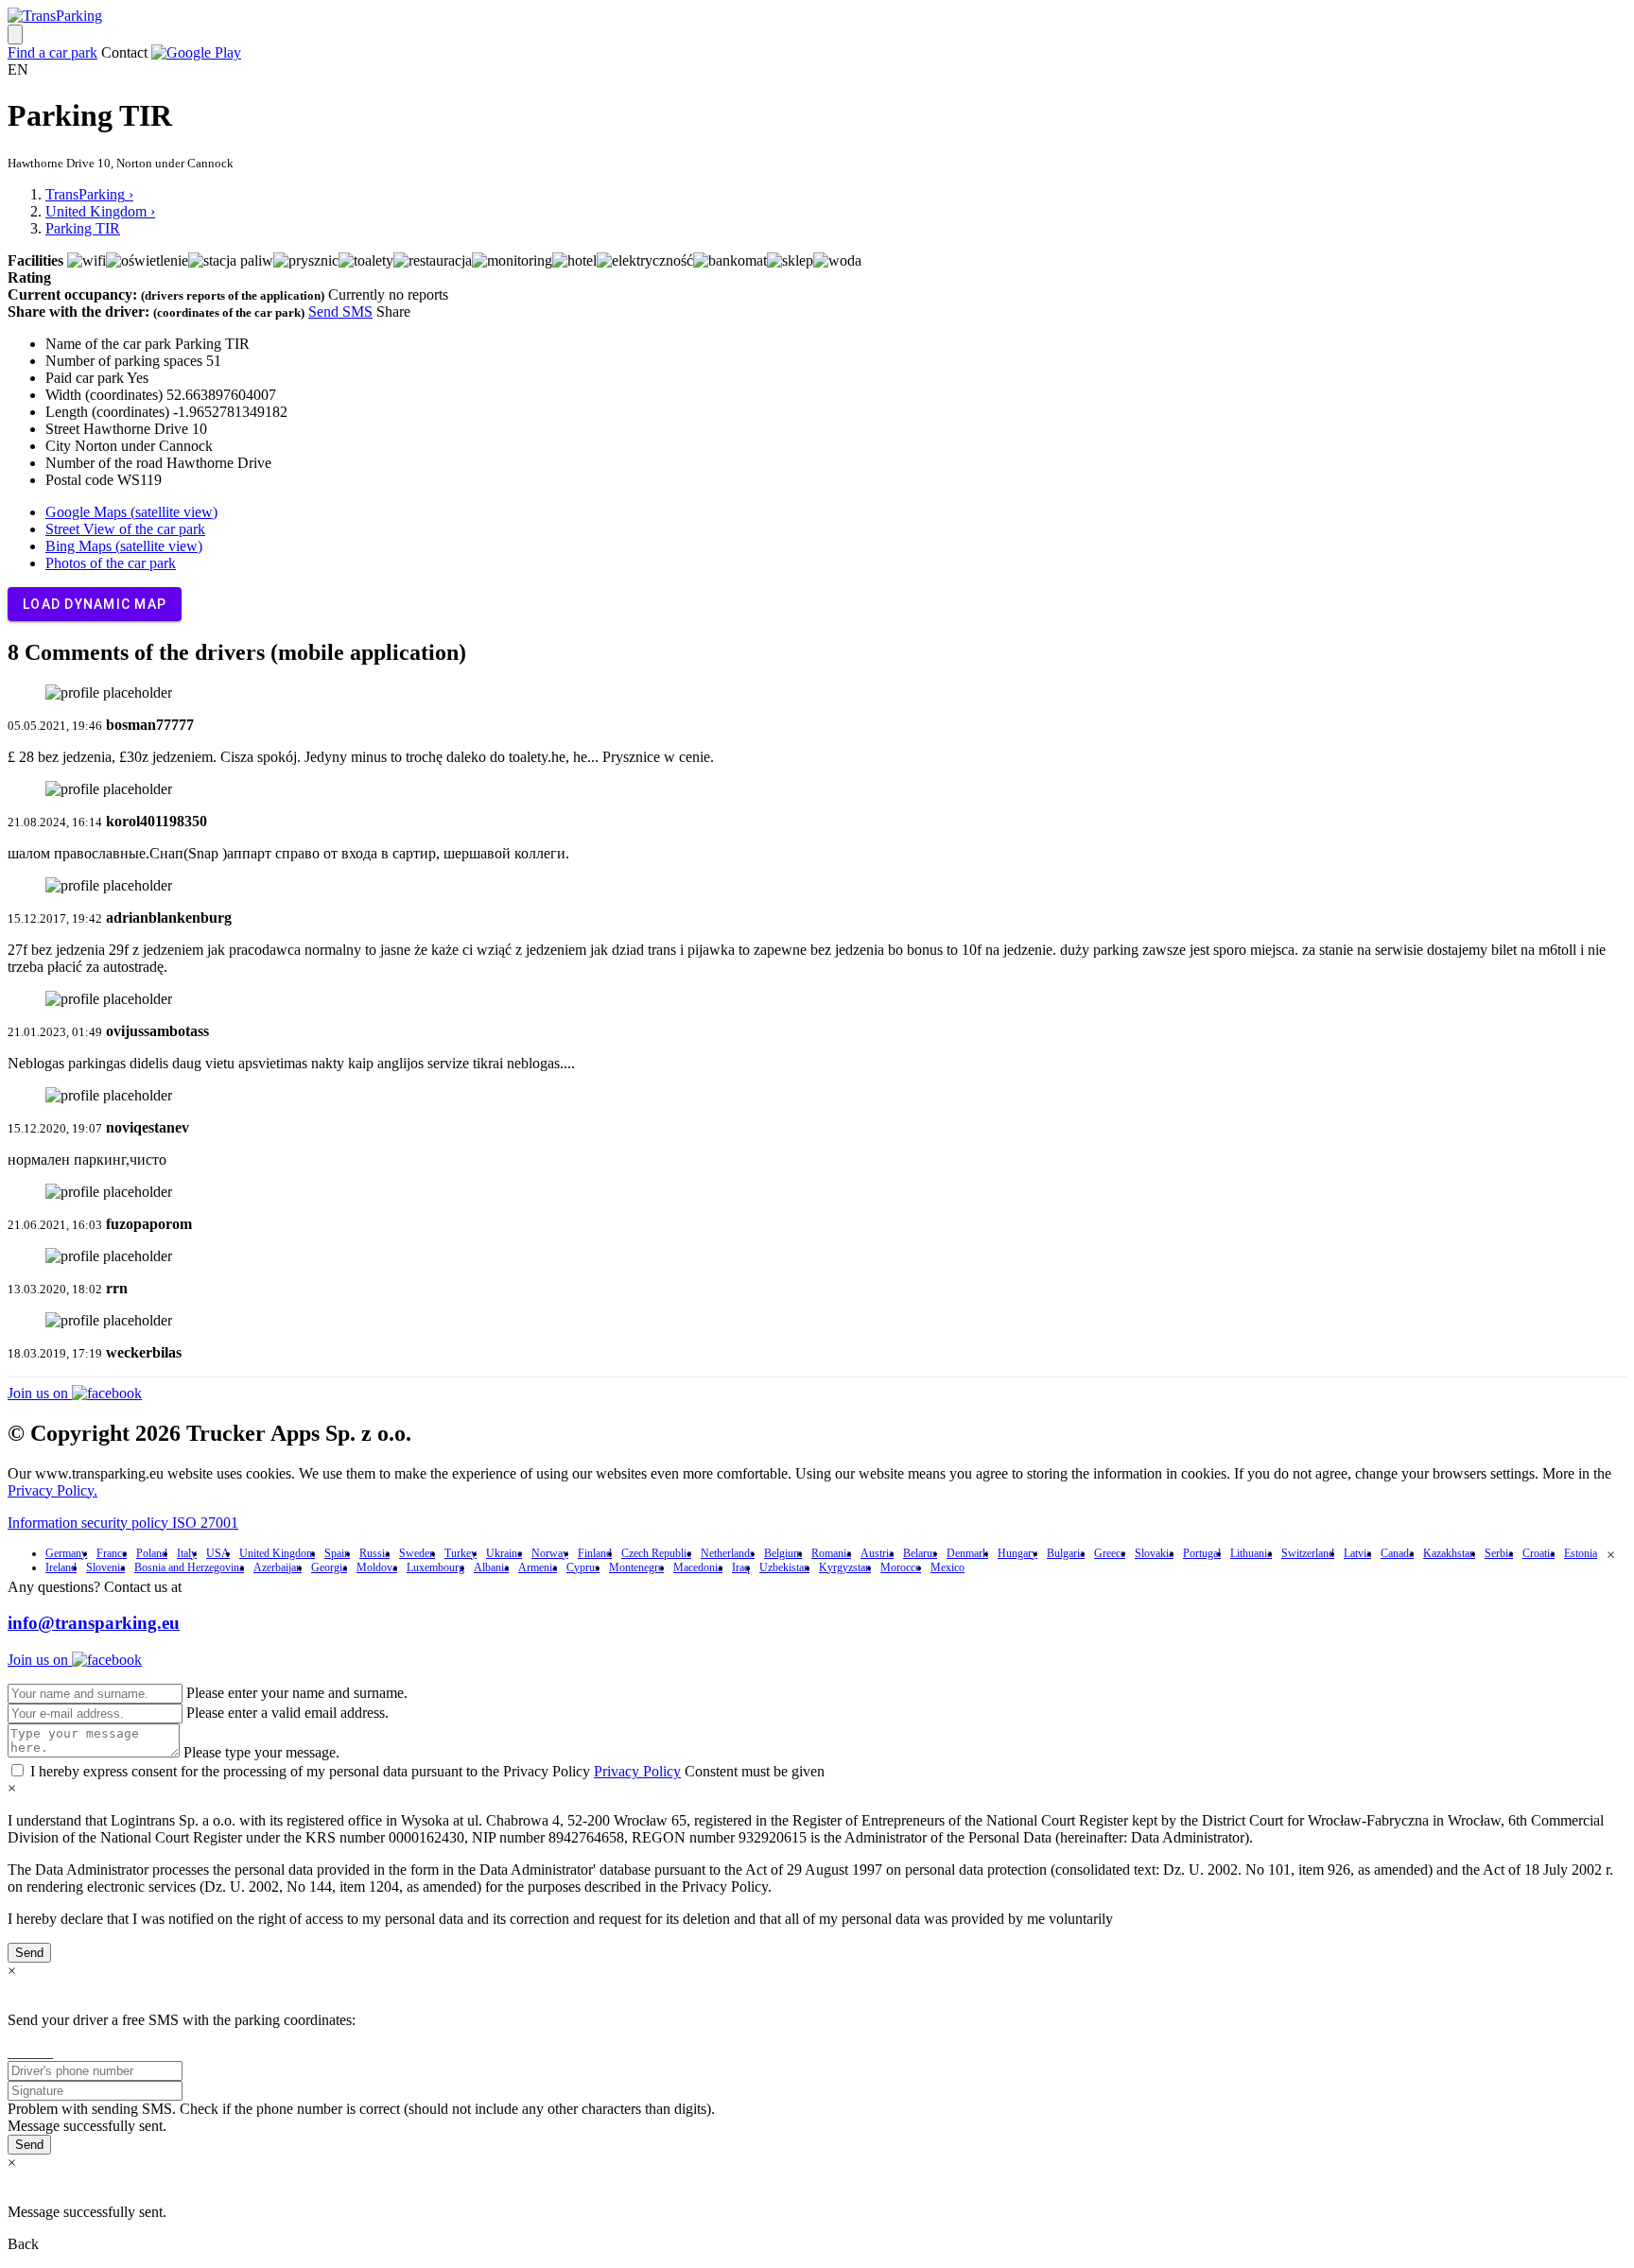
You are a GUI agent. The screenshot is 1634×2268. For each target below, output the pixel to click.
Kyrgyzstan (845, 1567)
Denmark (967, 1553)
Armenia (538, 1567)
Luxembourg (435, 1567)
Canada (1397, 1553)
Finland (595, 1553)
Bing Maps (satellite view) (124, 546)
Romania (831, 1553)
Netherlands (728, 1553)
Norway (550, 1553)
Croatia (1538, 1553)
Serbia (1499, 1553)
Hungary (1017, 1553)
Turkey (461, 1553)
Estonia (1581, 1553)
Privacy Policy (637, 1771)
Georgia (329, 1567)
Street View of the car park (125, 529)
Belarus (920, 1553)
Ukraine (504, 1553)
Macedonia (698, 1567)
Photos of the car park (111, 563)
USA (218, 1553)
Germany (66, 1553)
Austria (877, 1553)
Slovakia (1154, 1553)
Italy (187, 1553)
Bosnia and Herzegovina (189, 1567)
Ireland (61, 1567)
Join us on (40, 1393)
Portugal (1202, 1553)
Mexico (947, 1567)
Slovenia (105, 1567)
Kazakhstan (1449, 1553)
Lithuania (1251, 1553)
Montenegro (636, 1567)
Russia (374, 1553)
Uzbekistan (784, 1567)
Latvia (1357, 1553)
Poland (152, 1553)
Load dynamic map (95, 604)
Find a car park (52, 52)
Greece (1110, 1553)
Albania (491, 1567)
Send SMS (340, 312)
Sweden (417, 1553)
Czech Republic (656, 1553)
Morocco (901, 1567)
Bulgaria (1066, 1553)
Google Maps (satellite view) (131, 512)
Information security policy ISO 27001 (123, 1523)
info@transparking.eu (94, 1623)
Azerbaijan (278, 1567)
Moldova (377, 1567)
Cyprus (583, 1567)
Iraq (741, 1567)
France (112, 1553)
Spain (337, 1553)
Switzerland (1308, 1553)
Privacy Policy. (52, 1490)
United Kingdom (277, 1553)
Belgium (783, 1553)
